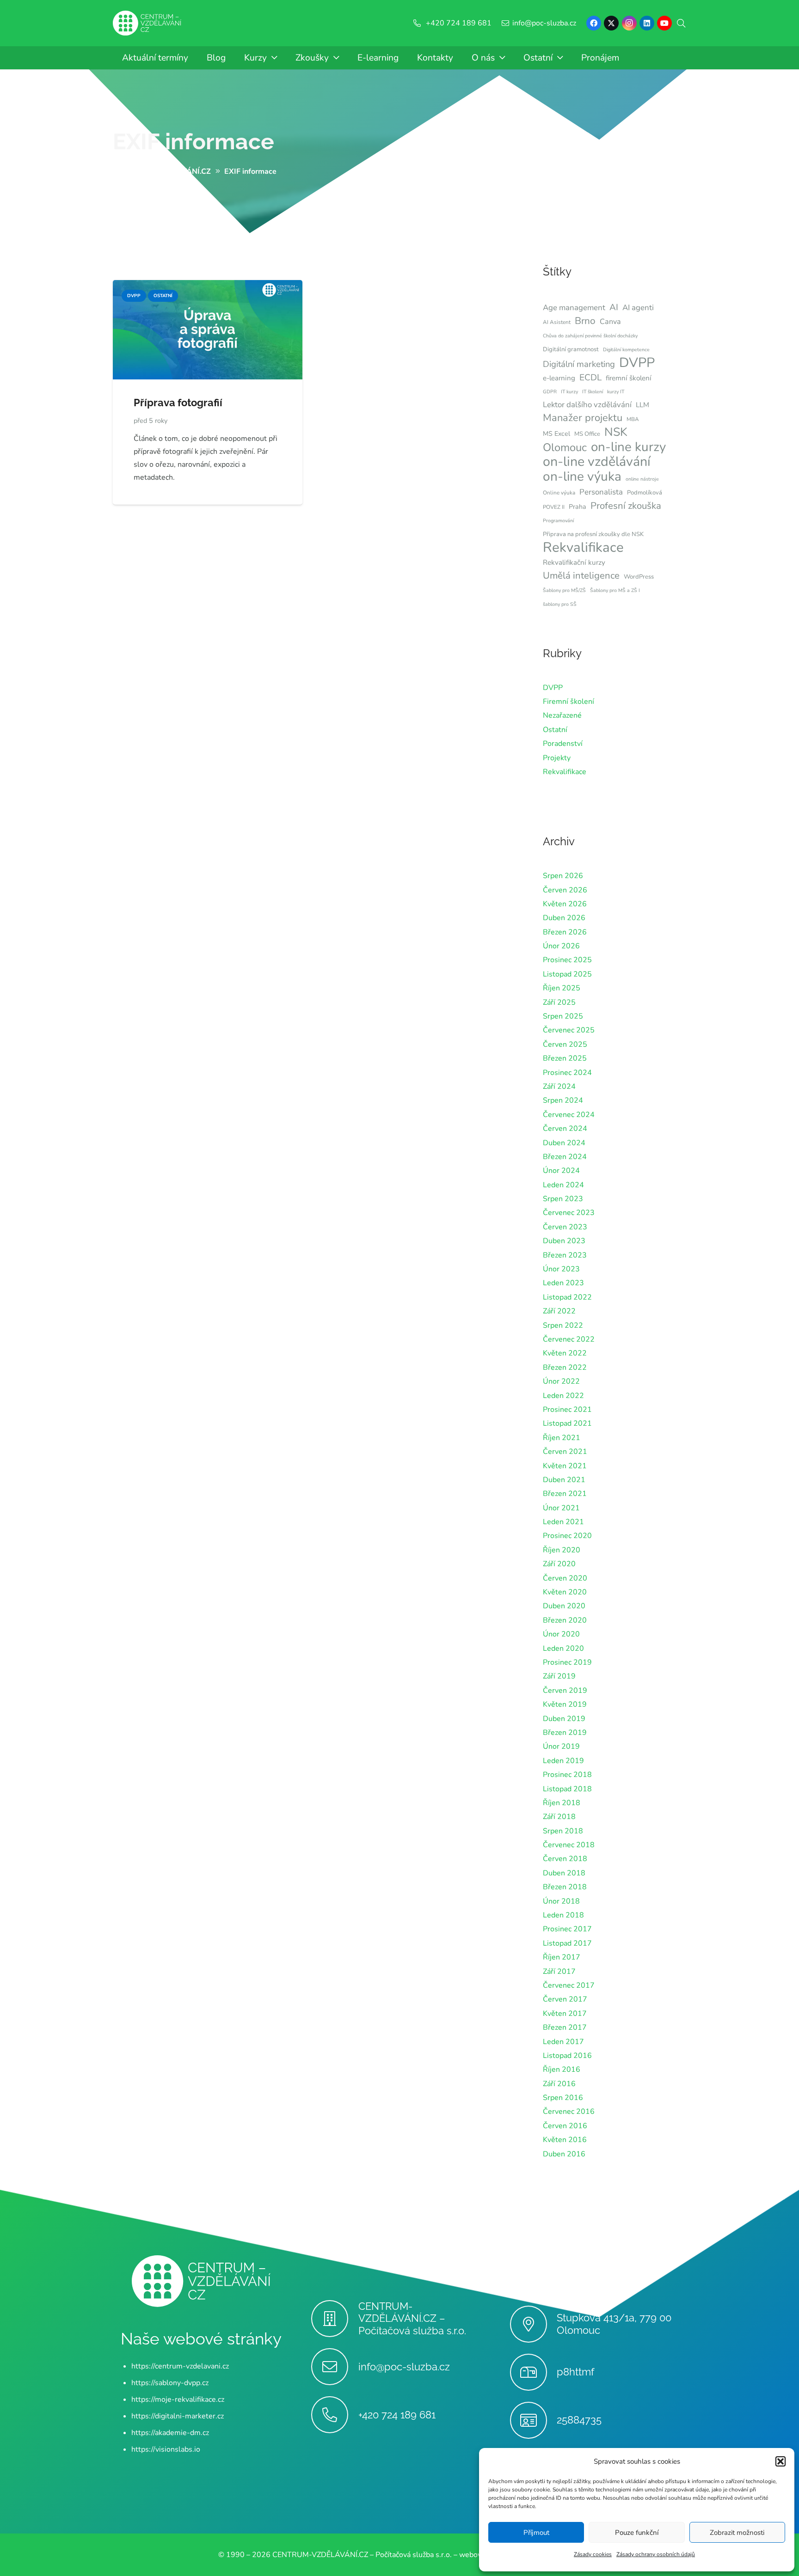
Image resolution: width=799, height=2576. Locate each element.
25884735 (579, 2420)
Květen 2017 (565, 2014)
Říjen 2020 (562, 1550)
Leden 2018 (563, 1915)
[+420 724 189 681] (335, 2415)
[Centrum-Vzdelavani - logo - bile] (147, 23)
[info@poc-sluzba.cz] (335, 2367)
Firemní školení (569, 702)
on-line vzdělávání (597, 462)
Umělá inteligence (581, 575)
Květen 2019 (565, 1704)
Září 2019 (559, 1676)
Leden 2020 (563, 1648)
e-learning (559, 378)
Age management (574, 308)
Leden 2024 (563, 1185)
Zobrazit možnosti (737, 2533)
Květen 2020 (565, 1592)
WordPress (639, 577)
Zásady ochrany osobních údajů (656, 2554)
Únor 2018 (561, 1901)
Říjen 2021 (562, 1438)
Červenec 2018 (569, 1845)
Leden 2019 (563, 1761)
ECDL (590, 378)
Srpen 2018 (563, 1831)
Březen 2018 (565, 1887)
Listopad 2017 (567, 1943)
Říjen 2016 (562, 2069)
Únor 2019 (561, 1746)
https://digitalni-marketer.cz (178, 2416)
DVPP (637, 363)
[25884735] (533, 2420)
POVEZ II (554, 507)
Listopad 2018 (567, 1789)
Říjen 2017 (562, 1957)
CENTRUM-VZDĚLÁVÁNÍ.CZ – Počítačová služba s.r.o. (412, 2319)
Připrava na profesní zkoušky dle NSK (593, 534)
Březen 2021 (565, 1494)
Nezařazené (562, 715)
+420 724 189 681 (397, 2415)
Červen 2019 (565, 1691)
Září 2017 (559, 1972)
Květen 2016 (565, 2140)
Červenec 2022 (569, 1339)
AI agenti (638, 308)
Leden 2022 (563, 1396)
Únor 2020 (561, 1634)
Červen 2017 (565, 1999)
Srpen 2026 (563, 876)
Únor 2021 (561, 1508)
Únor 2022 (561, 1381)
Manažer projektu (583, 418)
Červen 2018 (565, 1859)
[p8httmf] (533, 2372)
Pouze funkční (637, 2533)
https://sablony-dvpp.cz (170, 2383)
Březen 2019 (565, 1733)
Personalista (601, 492)
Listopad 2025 (567, 974)
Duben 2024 (564, 1143)
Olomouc (565, 447)
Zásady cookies (593, 2554)
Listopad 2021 (567, 1423)
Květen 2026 (565, 904)
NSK (616, 432)
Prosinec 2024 (567, 1073)
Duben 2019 (564, 1719)
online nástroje (642, 479)
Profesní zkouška (626, 506)
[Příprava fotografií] (208, 287)
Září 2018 (559, 1817)
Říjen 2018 (562, 1803)
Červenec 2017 (569, 1985)
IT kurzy (569, 392)
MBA (633, 419)
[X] (611, 23)
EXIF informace (194, 141)
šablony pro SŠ (560, 604)
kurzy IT (616, 392)
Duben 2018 (564, 1873)
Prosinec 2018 (567, 1775)
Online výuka (559, 493)
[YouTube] (664, 23)
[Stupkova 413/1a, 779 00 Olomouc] (533, 2324)
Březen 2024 (565, 1157)
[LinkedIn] (647, 23)
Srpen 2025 (563, 1016)
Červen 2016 (565, 2126)
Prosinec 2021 (567, 1410)
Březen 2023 (565, 1255)
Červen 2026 (565, 890)
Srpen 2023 (563, 1199)
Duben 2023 (564, 1241)
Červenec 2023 (569, 1213)
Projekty (557, 758)
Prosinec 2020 (567, 1536)
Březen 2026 (565, 932)
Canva (610, 322)
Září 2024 (559, 1087)
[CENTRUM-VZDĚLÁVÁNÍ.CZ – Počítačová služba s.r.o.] (335, 2319)
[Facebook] (594, 23)
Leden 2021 (563, 1522)
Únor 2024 (561, 1171)
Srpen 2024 (563, 1100)
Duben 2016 (564, 2154)
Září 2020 (559, 1564)
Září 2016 (559, 2084)
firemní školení (629, 378)
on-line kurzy (628, 447)
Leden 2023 (563, 1283)
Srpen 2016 (563, 2098)
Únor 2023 (561, 1269)
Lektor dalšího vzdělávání (587, 405)
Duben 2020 (564, 1606)
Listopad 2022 (567, 1297)
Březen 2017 (565, 2027)
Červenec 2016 (569, 2112)
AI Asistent (557, 322)
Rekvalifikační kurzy (574, 562)
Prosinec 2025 (567, 960)
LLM (642, 405)
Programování (558, 521)
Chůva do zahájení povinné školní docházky (590, 336)
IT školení (593, 392)
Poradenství (563, 744)
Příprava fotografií (178, 403)
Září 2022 (559, 1311)
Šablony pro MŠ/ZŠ (564, 590)
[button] (781, 2461)
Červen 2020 (565, 1578)
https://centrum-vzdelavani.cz (180, 2366)
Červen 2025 (565, 1044)
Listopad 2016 (567, 2056)
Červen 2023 (565, 1227)
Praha (578, 507)
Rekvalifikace (583, 547)
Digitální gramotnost (571, 349)
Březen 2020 (565, 1620)
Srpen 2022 (563, 1325)
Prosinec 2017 (567, 1929)
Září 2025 (559, 1002)
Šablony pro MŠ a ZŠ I (615, 590)
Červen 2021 (565, 1452)
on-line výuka (582, 476)
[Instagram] (629, 23)
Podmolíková (645, 493)
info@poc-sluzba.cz (404, 2367)
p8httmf (575, 2372)
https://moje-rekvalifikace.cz (178, 2399)
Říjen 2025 (562, 988)
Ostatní (555, 730)
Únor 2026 (561, 946)
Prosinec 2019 (567, 1662)
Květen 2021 (565, 1466)
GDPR (550, 392)
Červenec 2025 (569, 1030)
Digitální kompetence (626, 350)
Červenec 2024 (569, 1115)
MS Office (587, 434)
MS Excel (556, 434)
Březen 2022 (565, 1367)
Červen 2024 (565, 1129)
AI (614, 307)
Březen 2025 (565, 1058)
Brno (585, 321)
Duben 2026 (564, 918)
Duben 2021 (564, 1480)
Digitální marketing (579, 364)
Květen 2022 (565, 1353)
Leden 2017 (563, 2042)
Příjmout (536, 2533)
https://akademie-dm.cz (170, 2433)
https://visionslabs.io (166, 2449)
